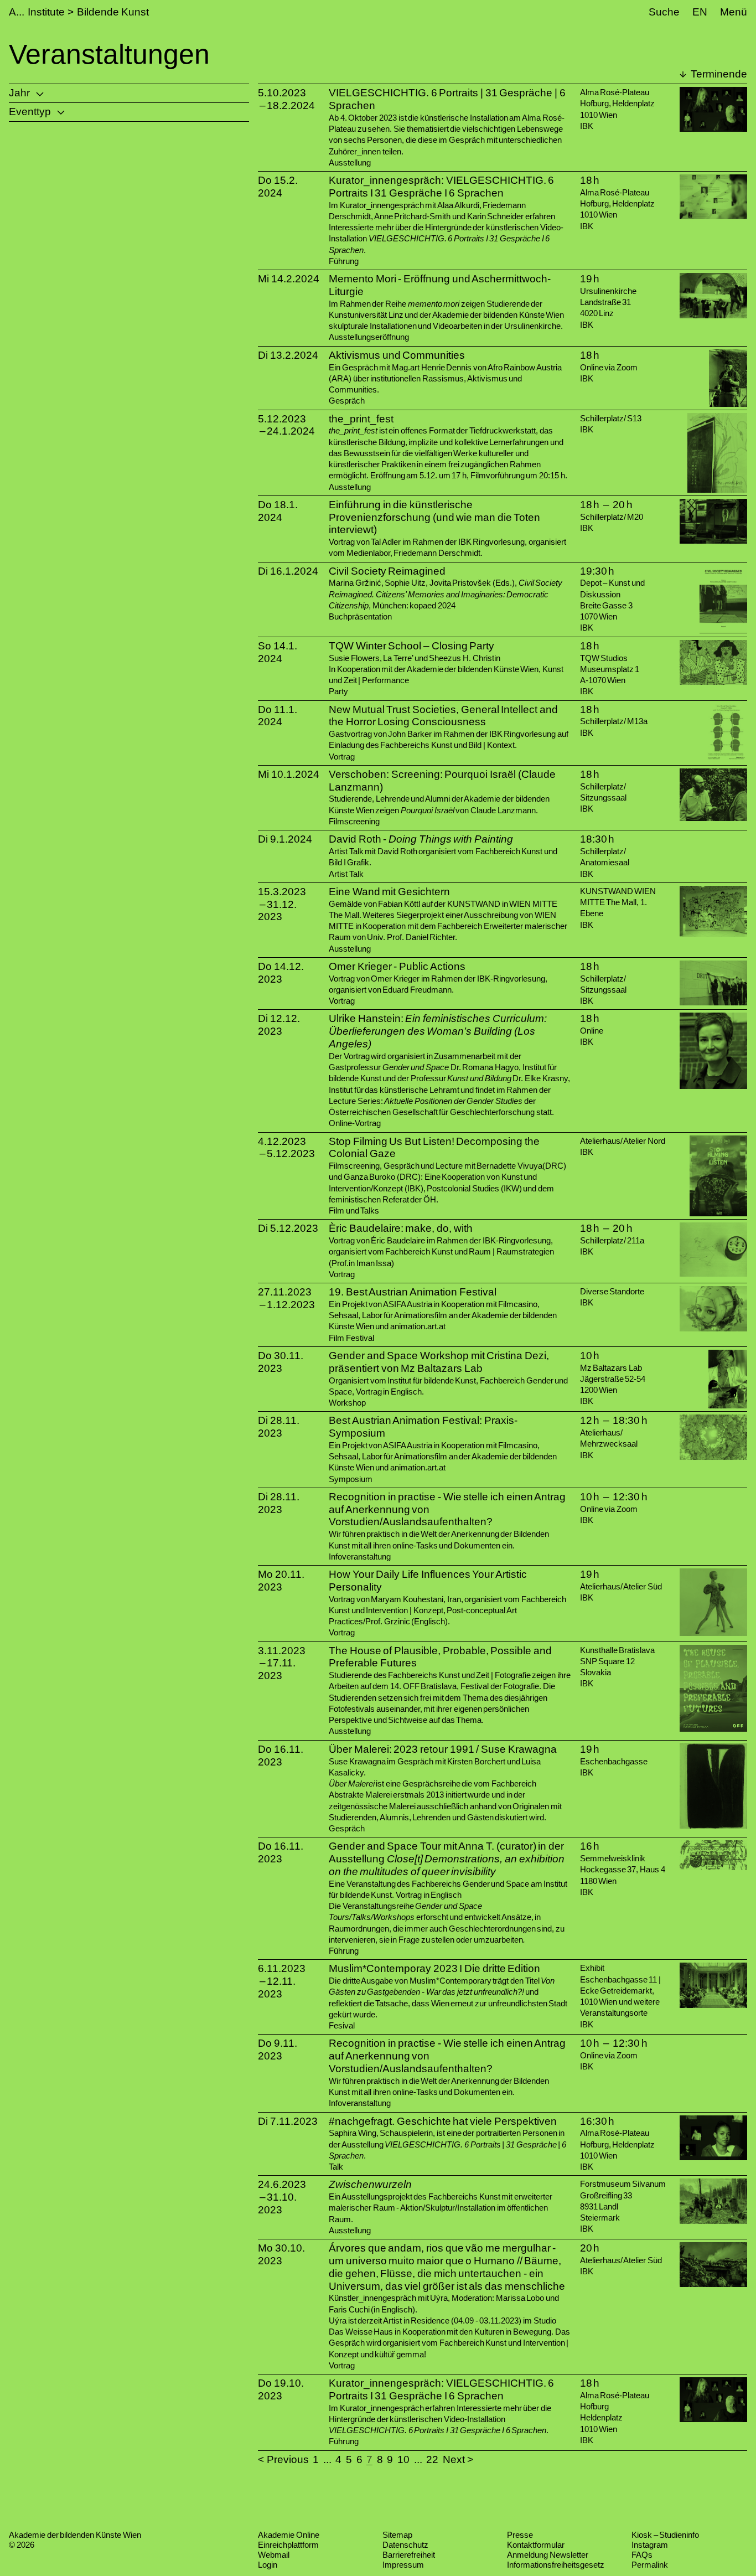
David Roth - (421, 839)
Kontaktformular (536, 2545)
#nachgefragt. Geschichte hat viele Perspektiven (443, 2121)
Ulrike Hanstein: (438, 1031)
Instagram (650, 2545)
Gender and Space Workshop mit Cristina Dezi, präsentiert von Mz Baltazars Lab (439, 1362)
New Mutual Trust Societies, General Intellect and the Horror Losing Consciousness (443, 716)
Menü (734, 12)
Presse (520, 2535)
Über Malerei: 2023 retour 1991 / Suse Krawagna (443, 1749)
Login (268, 2565)
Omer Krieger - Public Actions (397, 966)
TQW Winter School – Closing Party (411, 646)
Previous (288, 2459)
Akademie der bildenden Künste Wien (75, 2535)
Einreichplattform (288, 2545)
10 (403, 2459)
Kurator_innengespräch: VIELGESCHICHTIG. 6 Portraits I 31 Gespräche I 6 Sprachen (441, 187)
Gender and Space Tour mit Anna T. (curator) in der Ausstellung (447, 1859)
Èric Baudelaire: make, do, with (401, 1228)
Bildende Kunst (113, 12)
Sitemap (397, 2535)
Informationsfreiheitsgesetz (556, 2565)
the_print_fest (361, 419)
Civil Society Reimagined (387, 571)
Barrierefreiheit (409, 2555)
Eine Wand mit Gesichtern (389, 892)
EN (700, 12)
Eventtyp (30, 112)
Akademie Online (289, 2535)
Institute (46, 12)
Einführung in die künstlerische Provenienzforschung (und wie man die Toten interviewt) (434, 517)
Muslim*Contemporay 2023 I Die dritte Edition (434, 1968)
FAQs (642, 2555)
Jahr (19, 93)
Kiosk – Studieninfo (665, 2535)
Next (454, 2459)
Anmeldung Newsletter (548, 2555)
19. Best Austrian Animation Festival (413, 1292)
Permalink (650, 2565)
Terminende (718, 74)
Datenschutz (405, 2545)
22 (432, 2459)
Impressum (403, 2565)
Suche (664, 12)
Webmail (274, 2555)
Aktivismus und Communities (397, 355)
